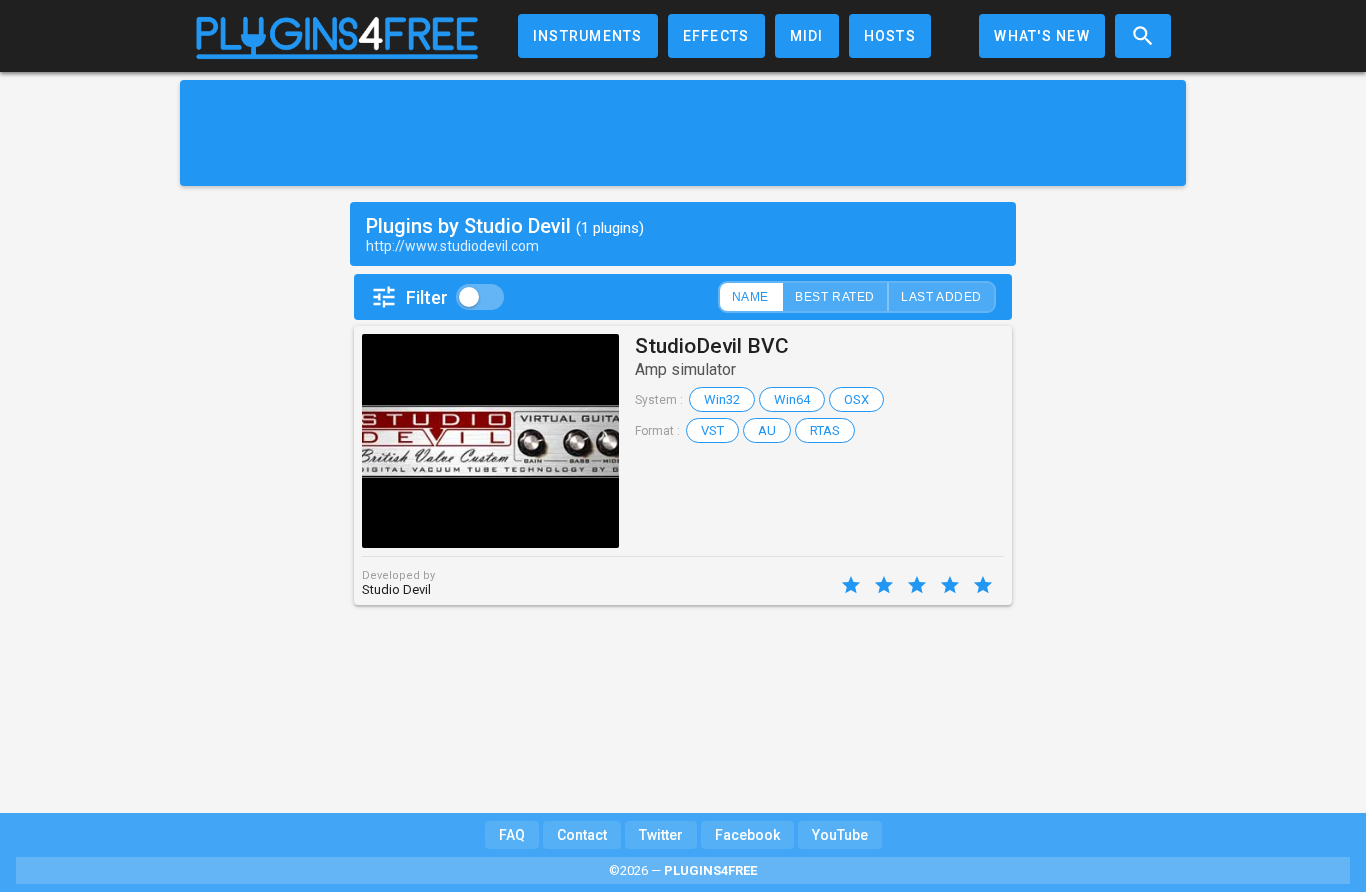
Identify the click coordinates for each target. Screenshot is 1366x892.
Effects (716, 36)
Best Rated (835, 297)
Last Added (941, 297)
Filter (427, 297)
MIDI (807, 36)
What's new (1042, 36)
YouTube (840, 835)
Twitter (661, 835)
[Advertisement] (683, 133)
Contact (582, 835)
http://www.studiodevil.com (452, 246)
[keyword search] (1143, 36)
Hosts (890, 36)
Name (750, 297)
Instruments (588, 36)
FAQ (512, 835)
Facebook (747, 835)
